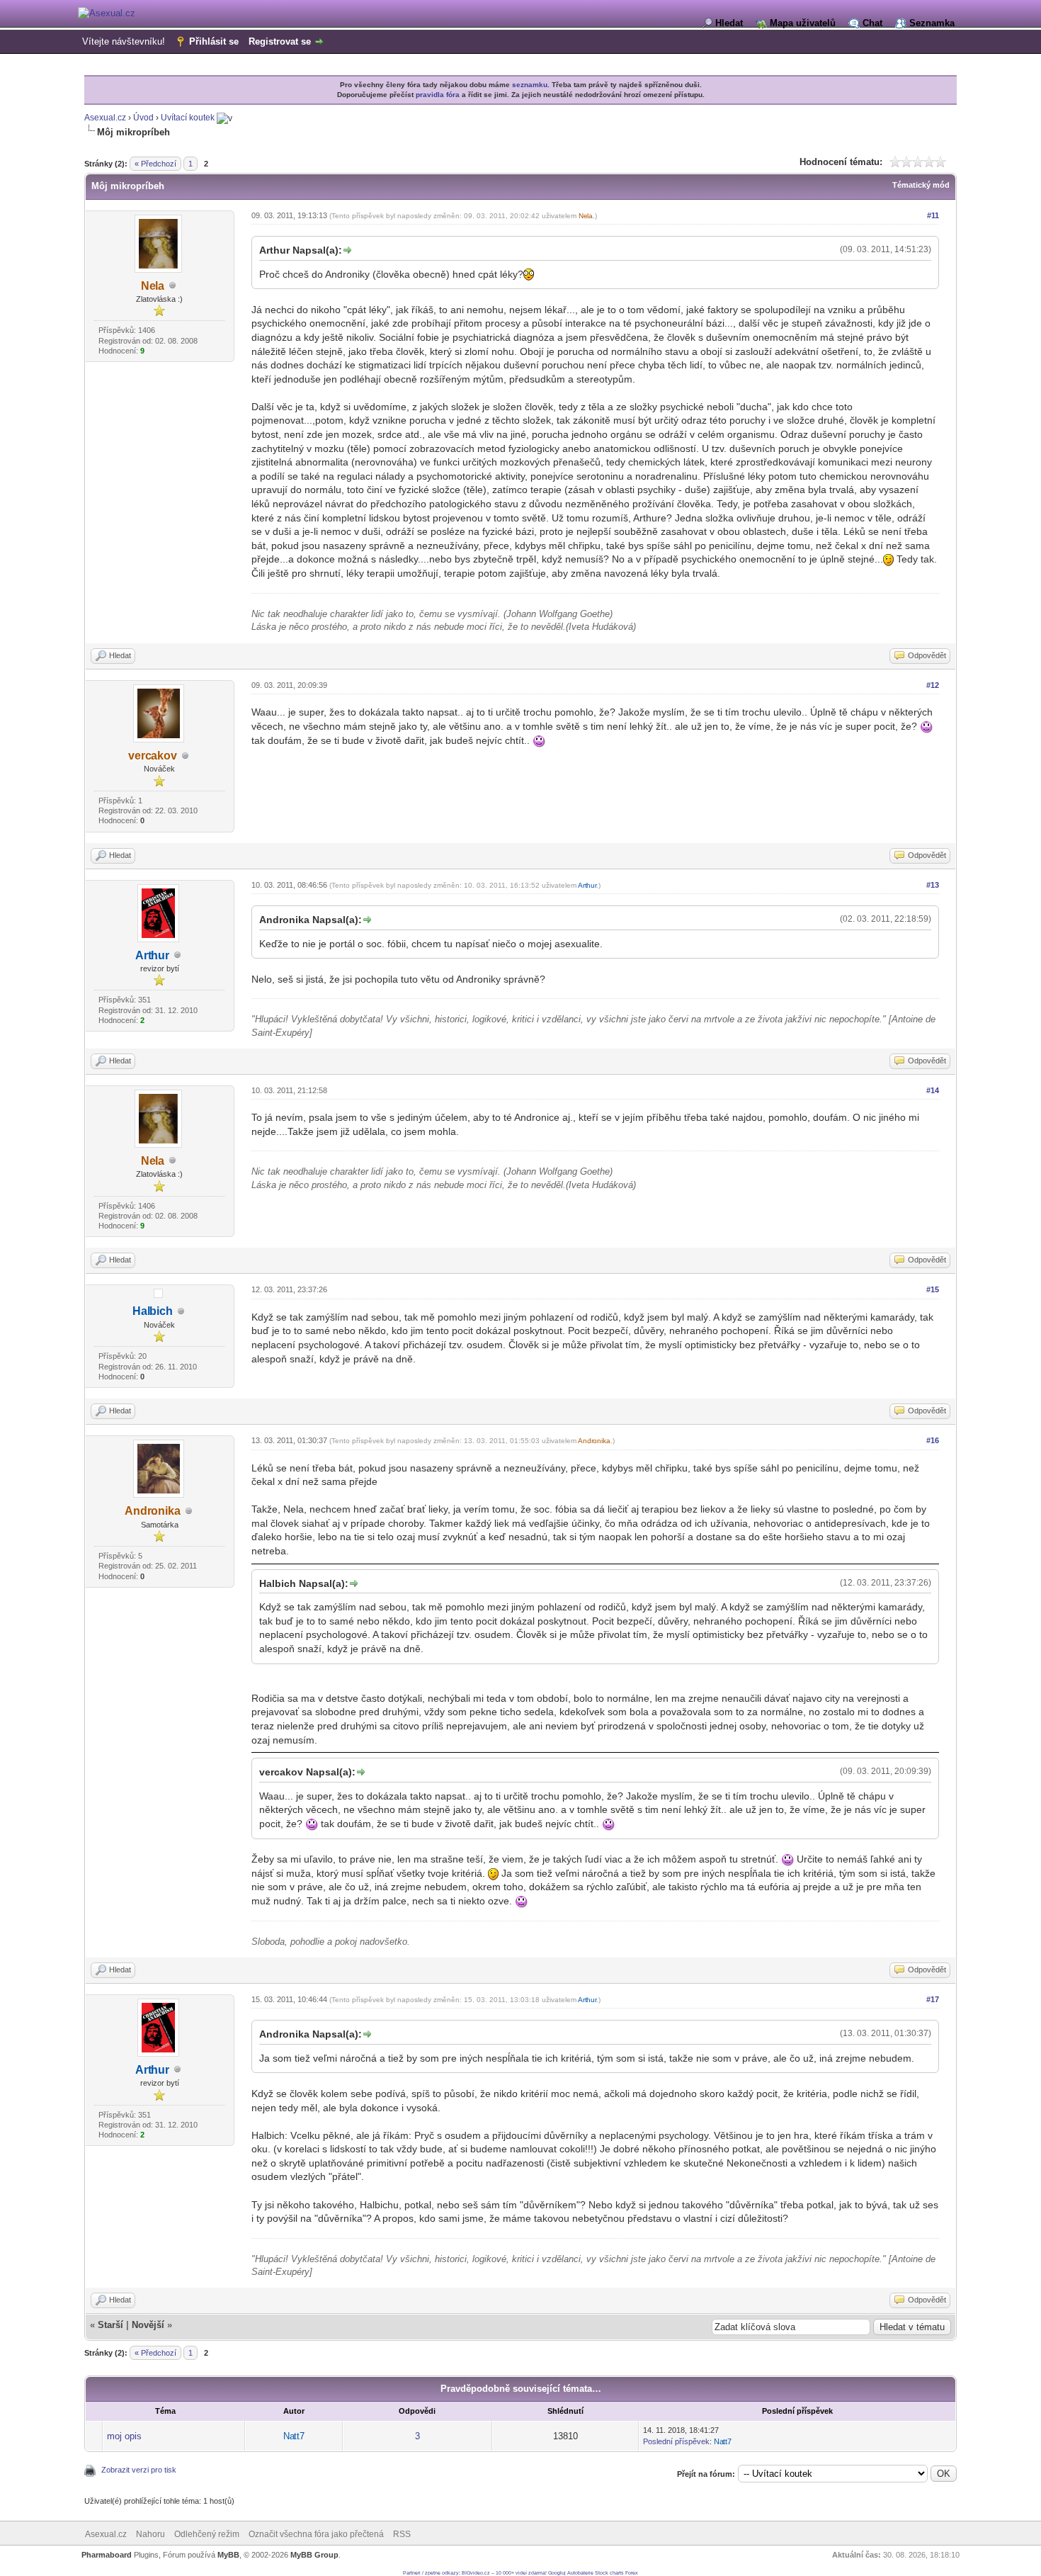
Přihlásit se (214, 41)
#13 (933, 885)
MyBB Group (314, 2555)
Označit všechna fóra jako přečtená (316, 2534)
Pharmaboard (107, 2555)
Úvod (143, 118)
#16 (933, 1440)
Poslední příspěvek (676, 2441)
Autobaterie (580, 2573)
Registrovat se (280, 41)
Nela (153, 286)
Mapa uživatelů (803, 23)
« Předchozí (155, 164)
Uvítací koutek (188, 118)
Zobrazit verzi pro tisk (139, 2470)
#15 (933, 1289)
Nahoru (150, 2534)
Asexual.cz (105, 118)
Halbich (153, 1311)
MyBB (228, 2555)
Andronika (153, 1511)
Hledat (729, 23)
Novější (148, 2325)
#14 (933, 1090)
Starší (110, 2325)
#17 (933, 1999)
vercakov (153, 756)
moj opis (124, 2436)
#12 (933, 685)
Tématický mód (921, 185)
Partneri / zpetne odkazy (431, 2573)
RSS (402, 2534)
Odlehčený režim (207, 2534)
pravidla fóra (438, 95)
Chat (872, 23)
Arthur (152, 955)
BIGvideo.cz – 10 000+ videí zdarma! (504, 2573)
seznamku (530, 85)
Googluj (557, 2573)
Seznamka (932, 23)
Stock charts (609, 2573)
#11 (933, 215)
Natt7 (294, 2436)
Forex (632, 2573)
